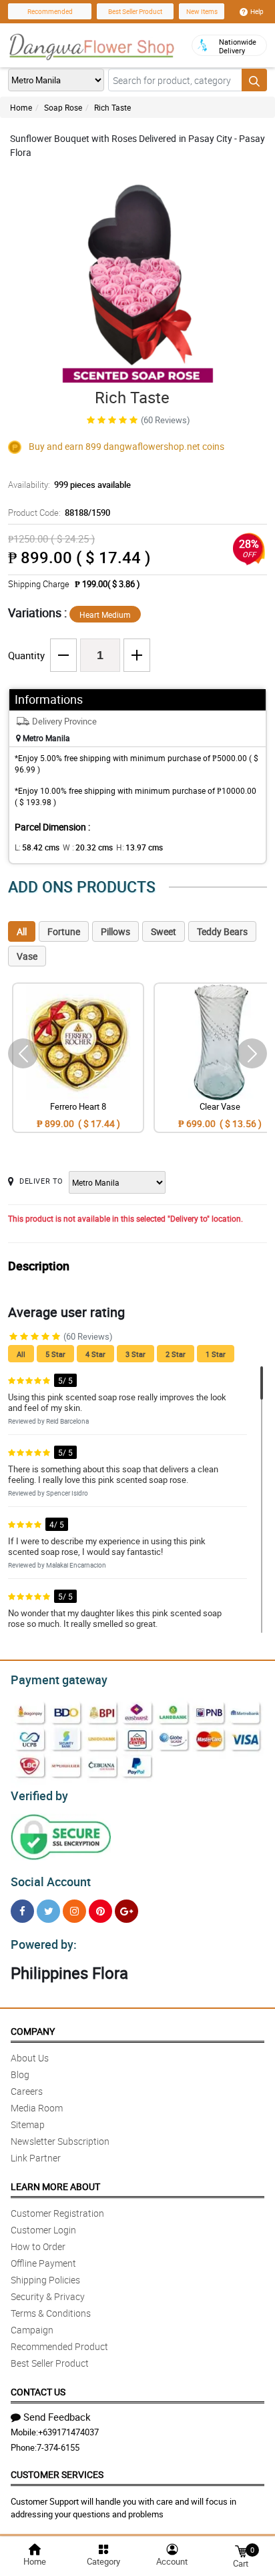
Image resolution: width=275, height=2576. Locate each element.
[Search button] (254, 80)
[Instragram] (74, 1911)
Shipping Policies (45, 2280)
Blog (20, 2074)
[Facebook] (22, 1911)
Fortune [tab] (64, 931)
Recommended (50, 11)
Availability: (69, 485)
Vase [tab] (27, 956)
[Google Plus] (126, 1911)
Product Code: (59, 513)
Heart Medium (105, 615)
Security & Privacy (48, 2296)
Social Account (51, 1882)
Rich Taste (112, 107)
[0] (241, 2550)
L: (37, 847)
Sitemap (28, 2124)
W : (88, 847)
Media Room (37, 2108)
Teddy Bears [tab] (222, 931)
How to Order (38, 2246)
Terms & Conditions (51, 2313)
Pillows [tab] (115, 931)
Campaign (32, 2330)
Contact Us (38, 2392)
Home (21, 107)
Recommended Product (59, 2346)
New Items (202, 11)
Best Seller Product (135, 11)
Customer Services (57, 2474)
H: (140, 847)
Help (257, 11)
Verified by (39, 1796)
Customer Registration (57, 2213)
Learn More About (55, 2186)
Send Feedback (57, 2417)
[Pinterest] (100, 1911)
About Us (30, 2058)
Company (33, 2031)
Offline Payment (43, 2263)
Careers (27, 2091)
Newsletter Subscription (60, 2141)
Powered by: (44, 1944)
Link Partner (36, 2158)
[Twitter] (48, 1911)
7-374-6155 (58, 2447)
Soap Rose (63, 107)
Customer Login (43, 2230)
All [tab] (22, 931)
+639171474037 (68, 2432)
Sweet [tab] (164, 931)
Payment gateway (59, 1680)
